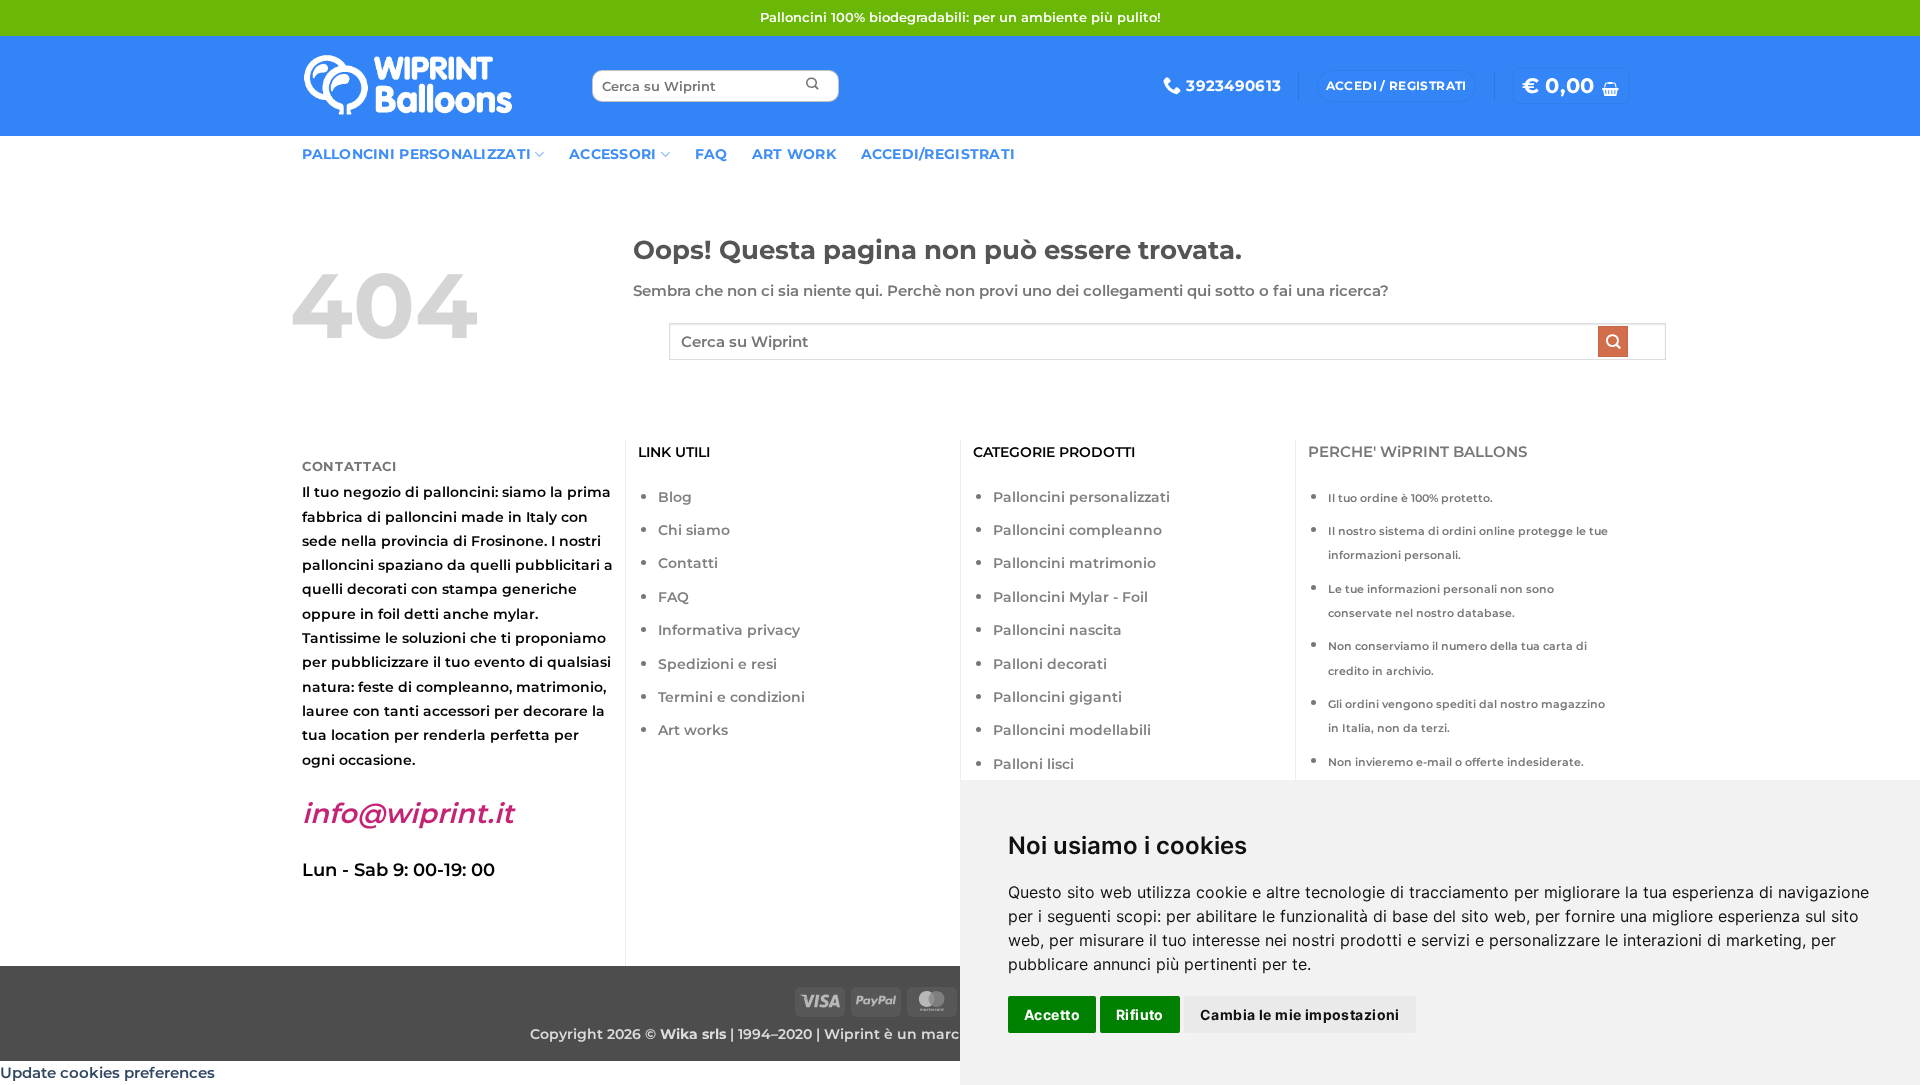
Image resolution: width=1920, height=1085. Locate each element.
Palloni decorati (1050, 664)
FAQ (711, 154)
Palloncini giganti (1057, 697)
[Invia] (812, 86)
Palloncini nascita (1057, 630)
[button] (1571, 86)
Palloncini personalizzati (1081, 497)
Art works (693, 730)
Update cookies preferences (107, 1072)
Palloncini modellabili (1072, 730)
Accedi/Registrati (938, 154)
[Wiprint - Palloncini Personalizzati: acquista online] (408, 86)
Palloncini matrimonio (1074, 563)
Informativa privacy (729, 630)
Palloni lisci (1033, 764)
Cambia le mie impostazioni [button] (1300, 1014)
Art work (794, 154)
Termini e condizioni (731, 697)
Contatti (688, 563)
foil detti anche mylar (456, 614)
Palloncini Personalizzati (416, 154)
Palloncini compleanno (1077, 530)
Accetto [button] (1052, 1014)
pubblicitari (557, 565)
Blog (675, 497)
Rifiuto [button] (1140, 1014)
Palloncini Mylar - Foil (1070, 597)
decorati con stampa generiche (462, 589)
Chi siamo (694, 530)
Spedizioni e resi (717, 664)
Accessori (612, 154)
